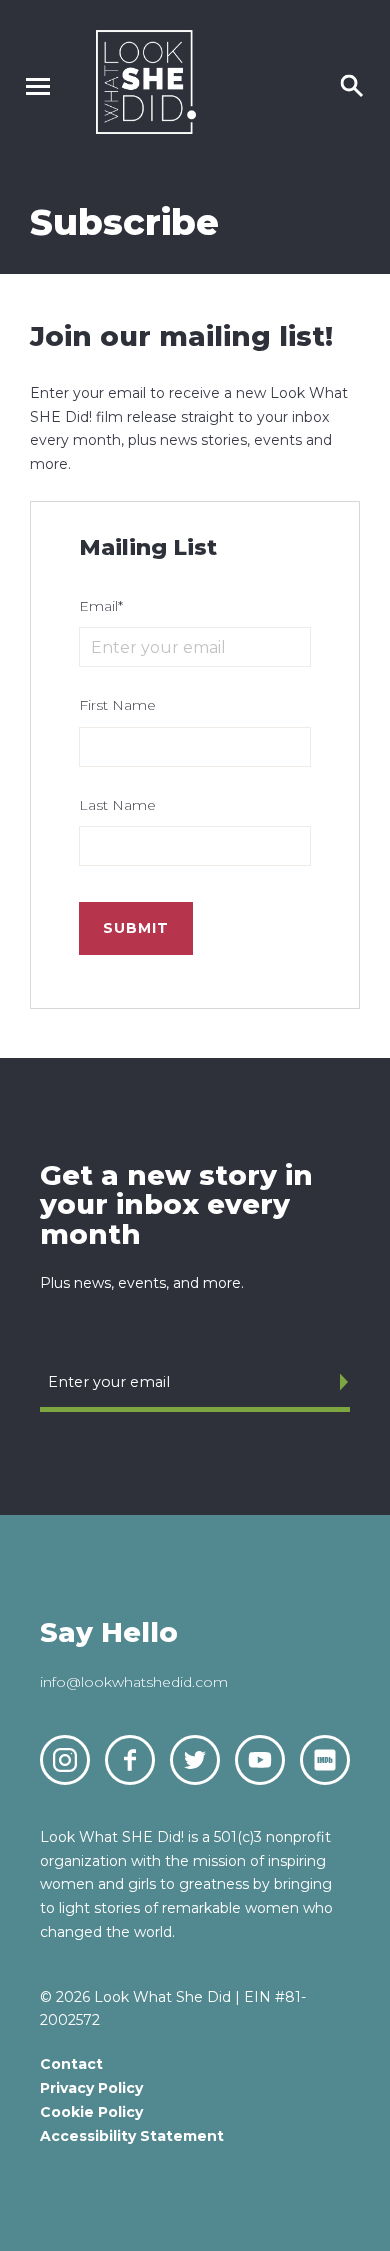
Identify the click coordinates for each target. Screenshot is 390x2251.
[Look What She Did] (146, 128)
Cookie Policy (91, 2112)
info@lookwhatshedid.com (134, 1682)
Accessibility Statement (132, 2136)
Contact (71, 2064)
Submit (136, 928)
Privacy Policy (91, 2088)
